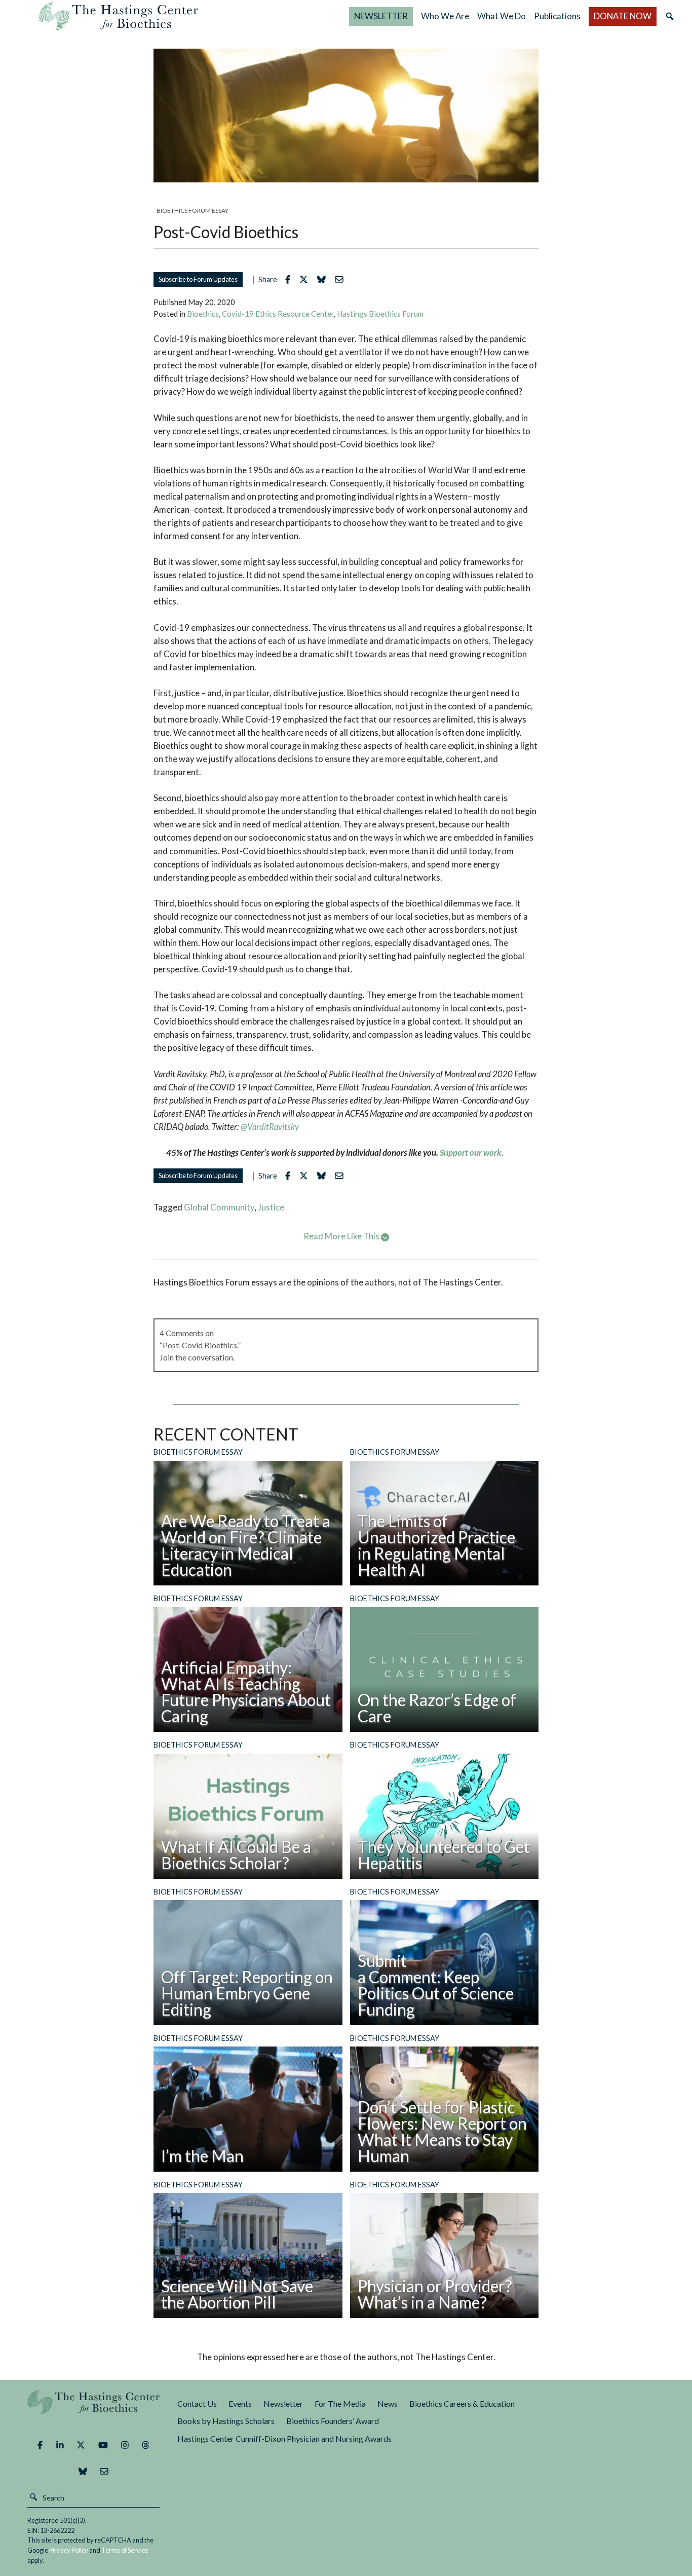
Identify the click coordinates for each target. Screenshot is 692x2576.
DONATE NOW (623, 16)
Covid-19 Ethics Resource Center (278, 314)
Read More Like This (342, 1236)
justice (271, 1207)
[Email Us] (104, 2472)
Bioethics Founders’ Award (333, 2421)
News (388, 2403)
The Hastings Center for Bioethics (119, 16)
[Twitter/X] (81, 2445)
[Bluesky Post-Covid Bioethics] (324, 279)
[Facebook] (40, 2445)
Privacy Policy (69, 2550)
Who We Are (445, 16)
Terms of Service (125, 2550)
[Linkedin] (60, 2445)
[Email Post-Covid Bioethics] (342, 279)
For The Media (340, 2403)
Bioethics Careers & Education (462, 2403)
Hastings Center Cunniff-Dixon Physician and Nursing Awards (284, 2438)
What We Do (502, 16)
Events (240, 2403)
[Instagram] (125, 2445)
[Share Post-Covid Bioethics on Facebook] (290, 279)
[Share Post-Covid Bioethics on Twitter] (306, 279)
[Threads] (146, 2445)
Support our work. (472, 1152)
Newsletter (283, 2403)
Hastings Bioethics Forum (380, 314)
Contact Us (197, 2403)
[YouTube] (103, 2445)
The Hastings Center (93, 2409)
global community (219, 1207)
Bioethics (203, 314)
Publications (557, 16)
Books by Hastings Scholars (226, 2421)
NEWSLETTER (381, 16)
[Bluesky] (83, 2472)
